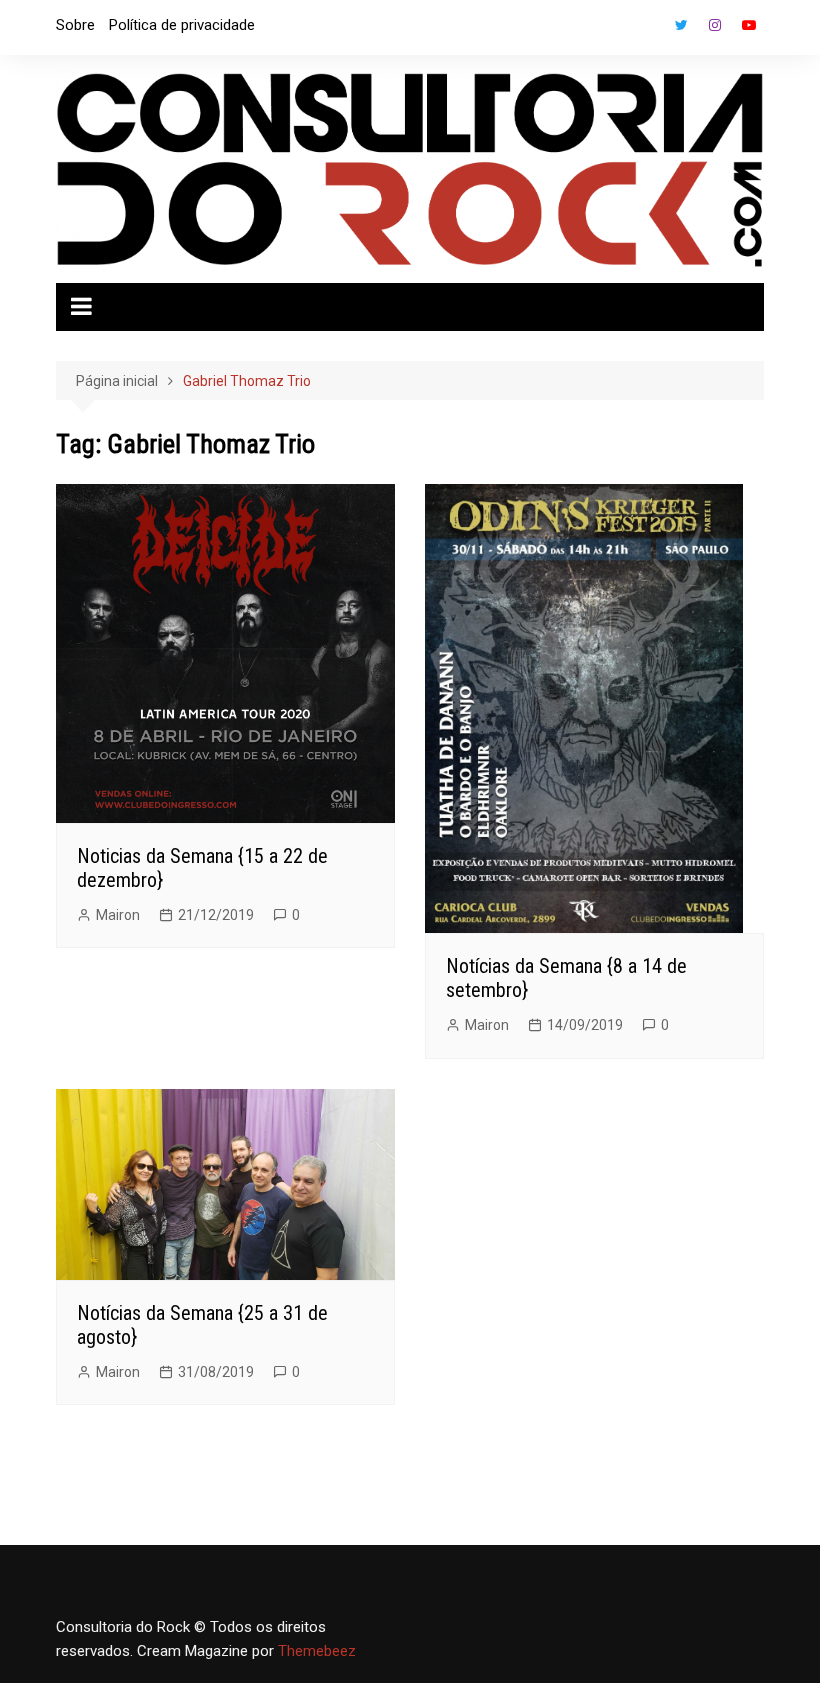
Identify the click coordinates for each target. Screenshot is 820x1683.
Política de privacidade (182, 25)
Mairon (118, 915)
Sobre (75, 25)
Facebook (647, 30)
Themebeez (317, 1651)
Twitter (681, 25)
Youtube (749, 25)
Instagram (715, 25)
